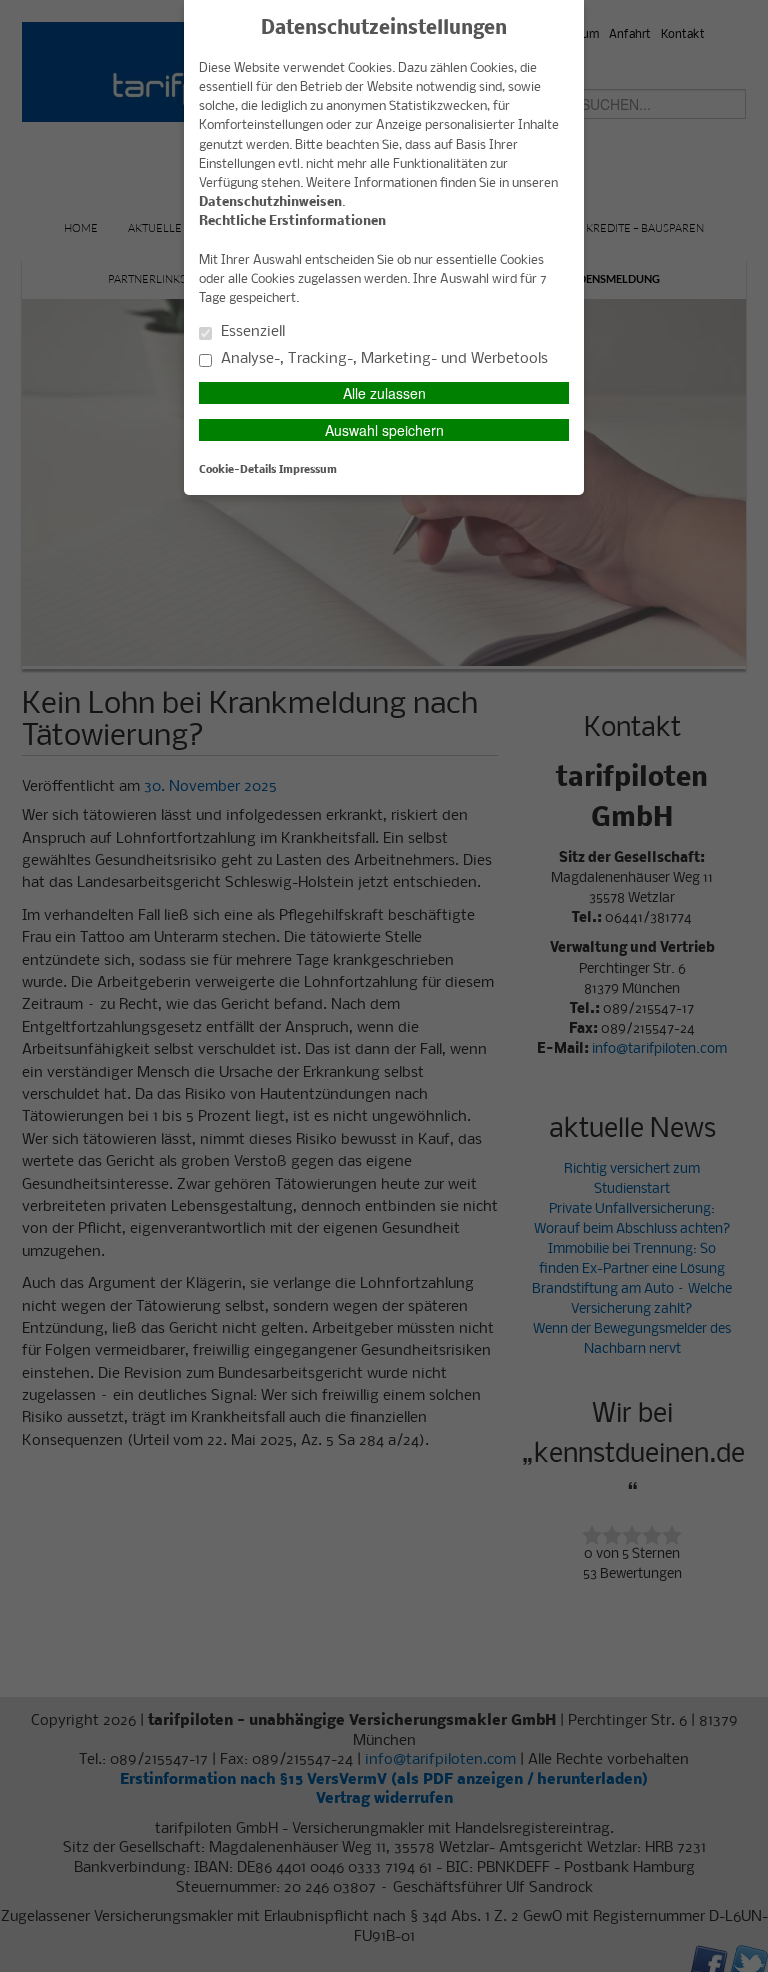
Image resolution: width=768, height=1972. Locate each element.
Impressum (308, 470)
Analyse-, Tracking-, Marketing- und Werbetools (382, 359)
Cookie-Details (237, 470)
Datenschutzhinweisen (270, 202)
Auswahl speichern (384, 430)
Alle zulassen (384, 393)
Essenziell (251, 332)
